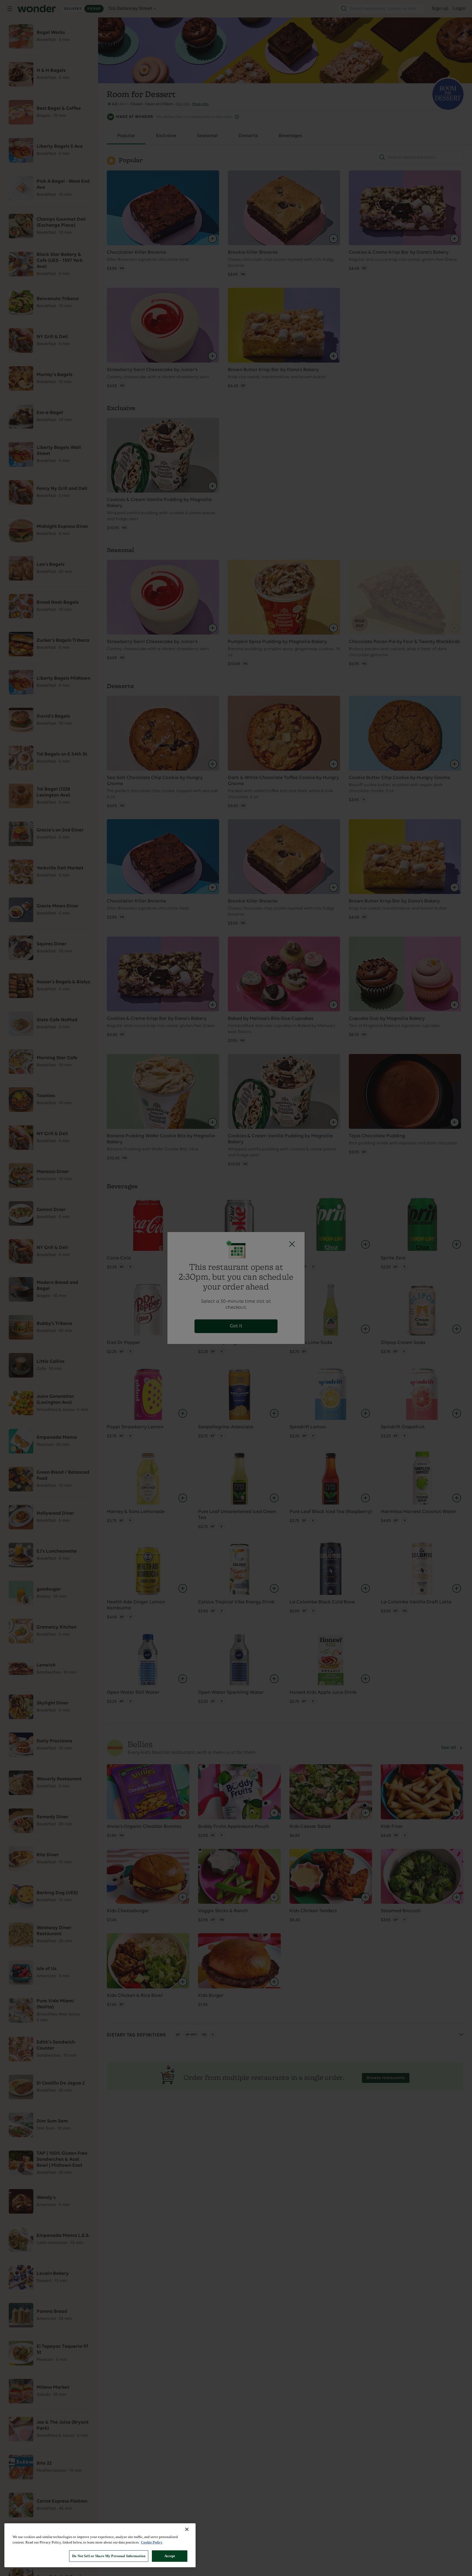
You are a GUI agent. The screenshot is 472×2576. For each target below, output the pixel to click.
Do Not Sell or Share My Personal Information (109, 2556)
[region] (100, 2545)
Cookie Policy (152, 2542)
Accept (170, 2556)
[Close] (187, 2529)
